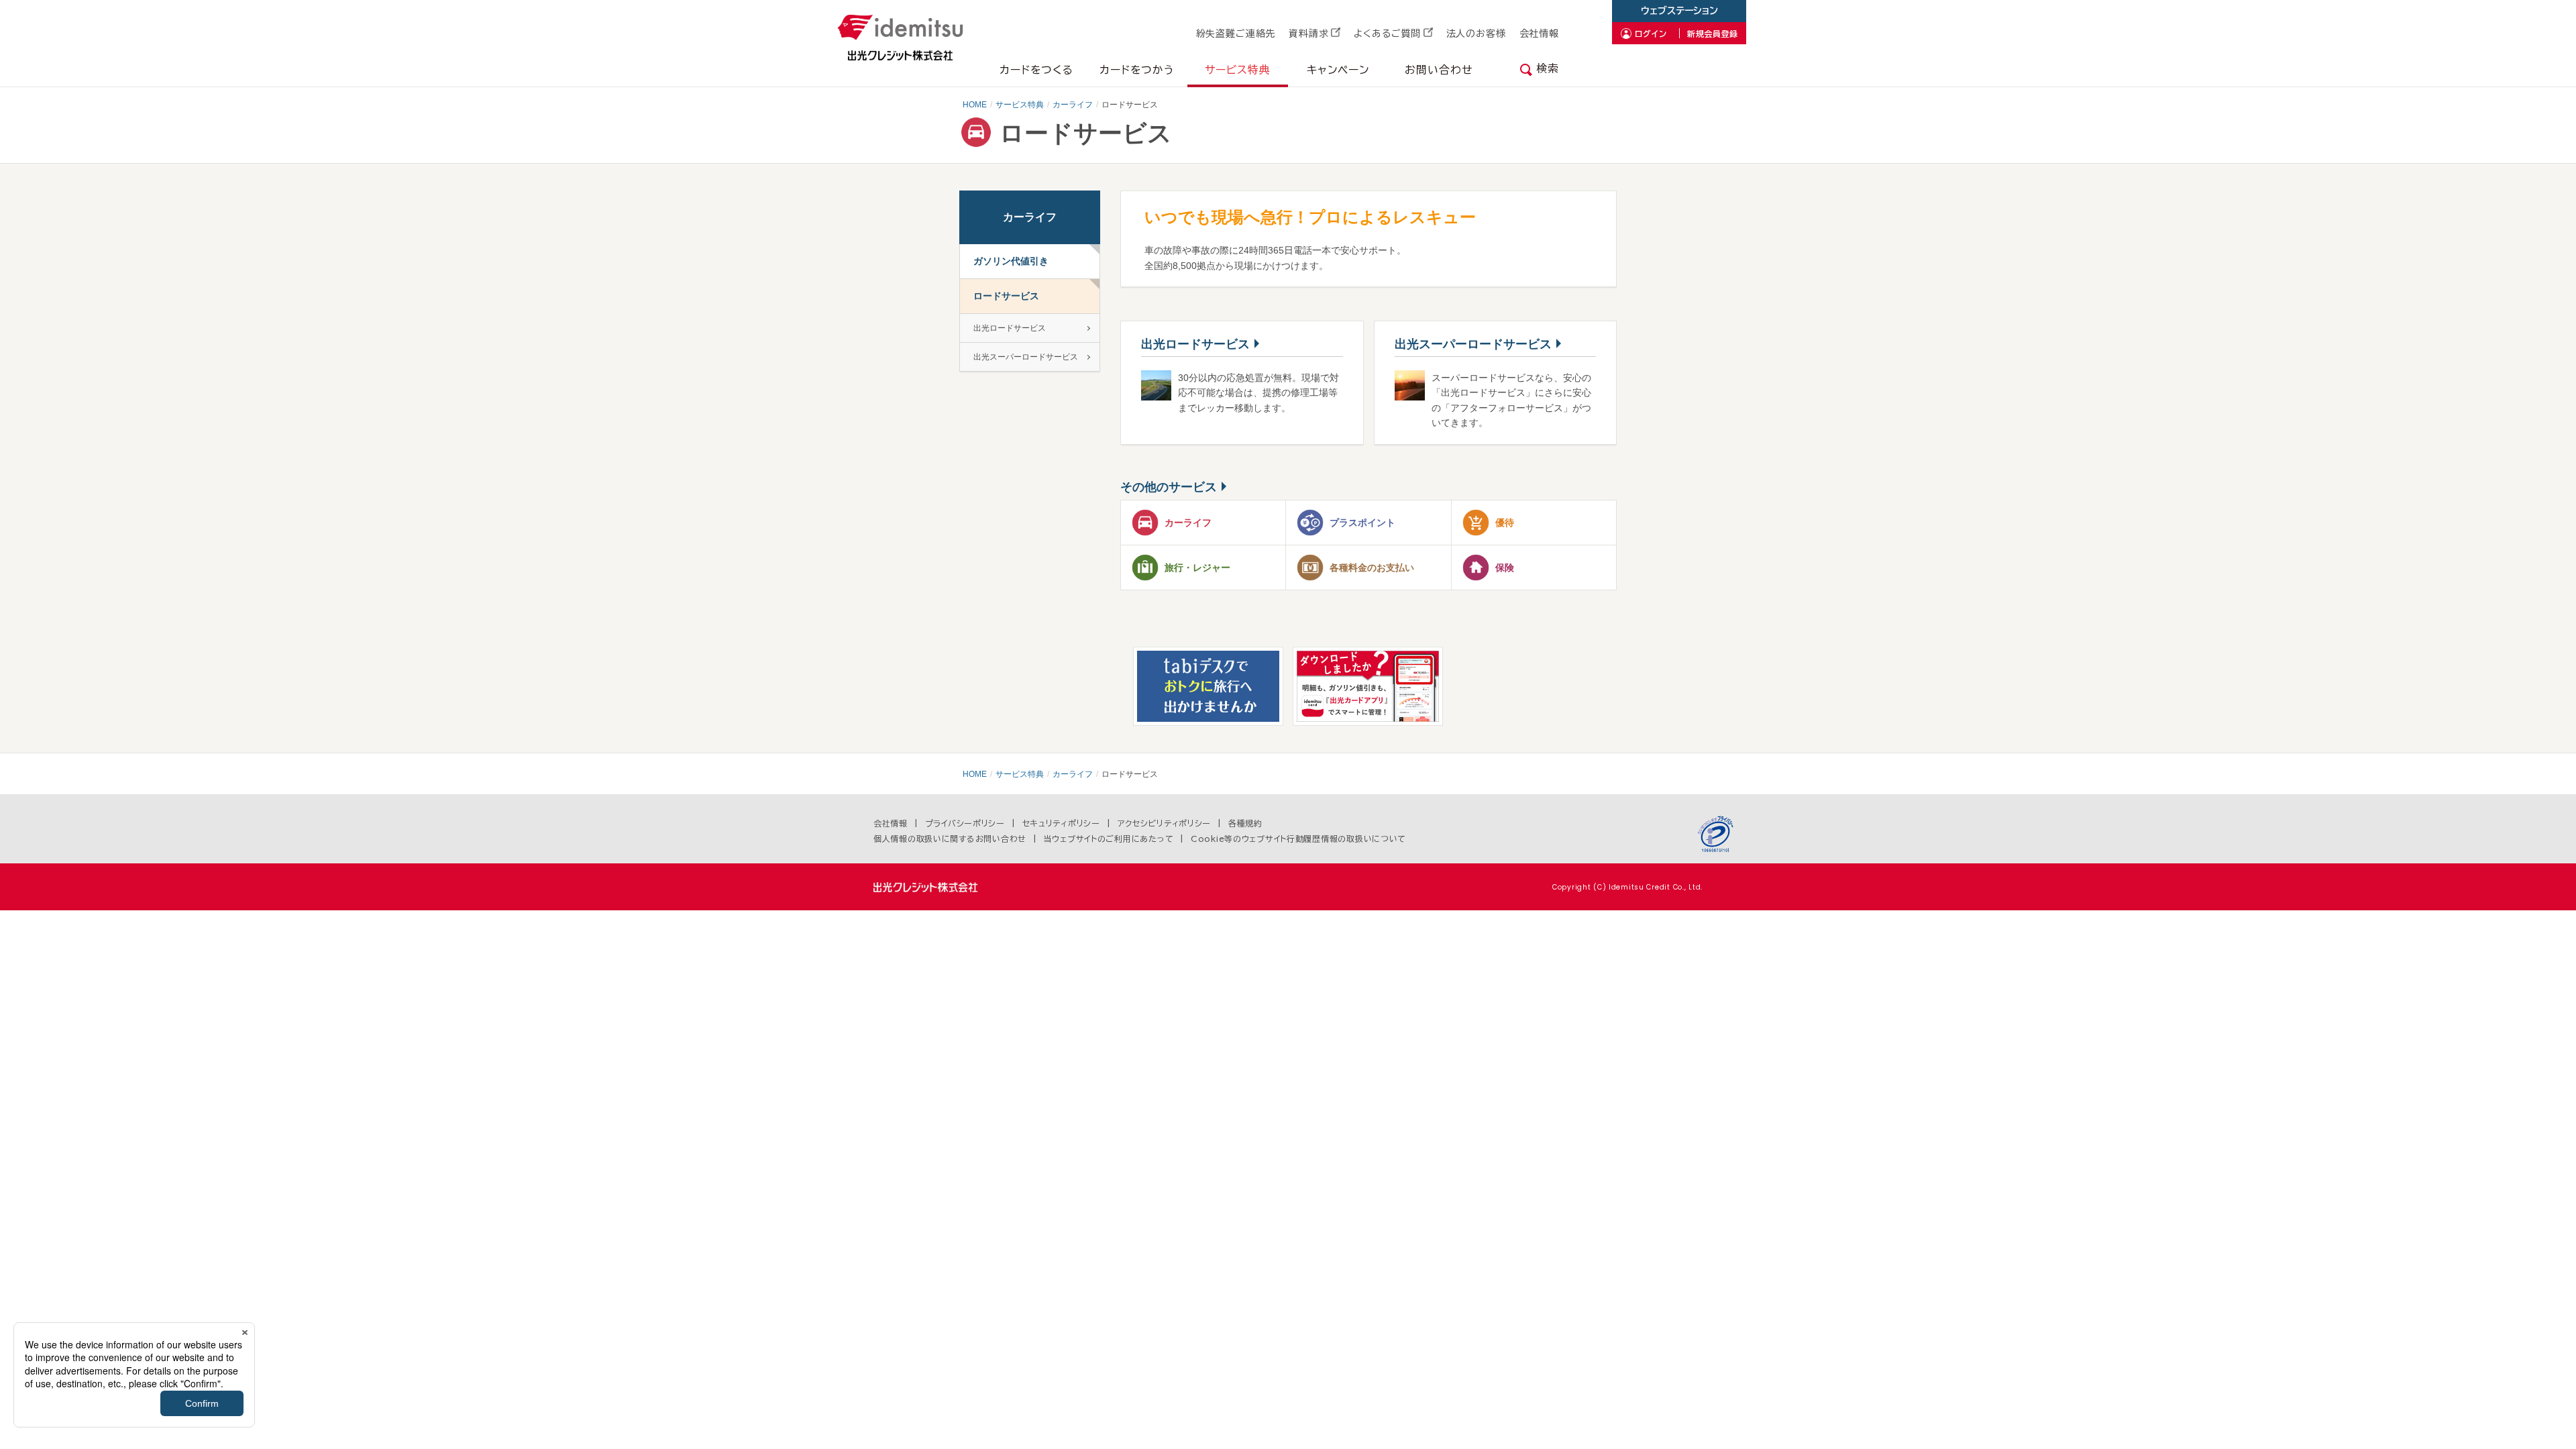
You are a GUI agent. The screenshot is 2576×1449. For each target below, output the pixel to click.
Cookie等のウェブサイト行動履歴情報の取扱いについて (1298, 839)
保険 (1505, 568)
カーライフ (1073, 105)
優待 (1505, 523)
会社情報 (1539, 34)
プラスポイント (1362, 523)
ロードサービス (1006, 296)
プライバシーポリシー (965, 823)
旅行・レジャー (1197, 568)
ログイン (1651, 34)
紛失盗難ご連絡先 (1236, 34)
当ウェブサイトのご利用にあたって (1109, 839)
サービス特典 (1020, 105)
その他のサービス (1169, 487)
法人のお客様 (1476, 34)
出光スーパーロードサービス (1473, 344)
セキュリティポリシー (1061, 823)
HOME (975, 105)
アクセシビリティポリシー (1165, 823)
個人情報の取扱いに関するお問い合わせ (950, 839)
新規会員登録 (1713, 34)
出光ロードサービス (1195, 344)
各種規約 (1245, 823)
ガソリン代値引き (1011, 261)
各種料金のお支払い (1372, 568)
